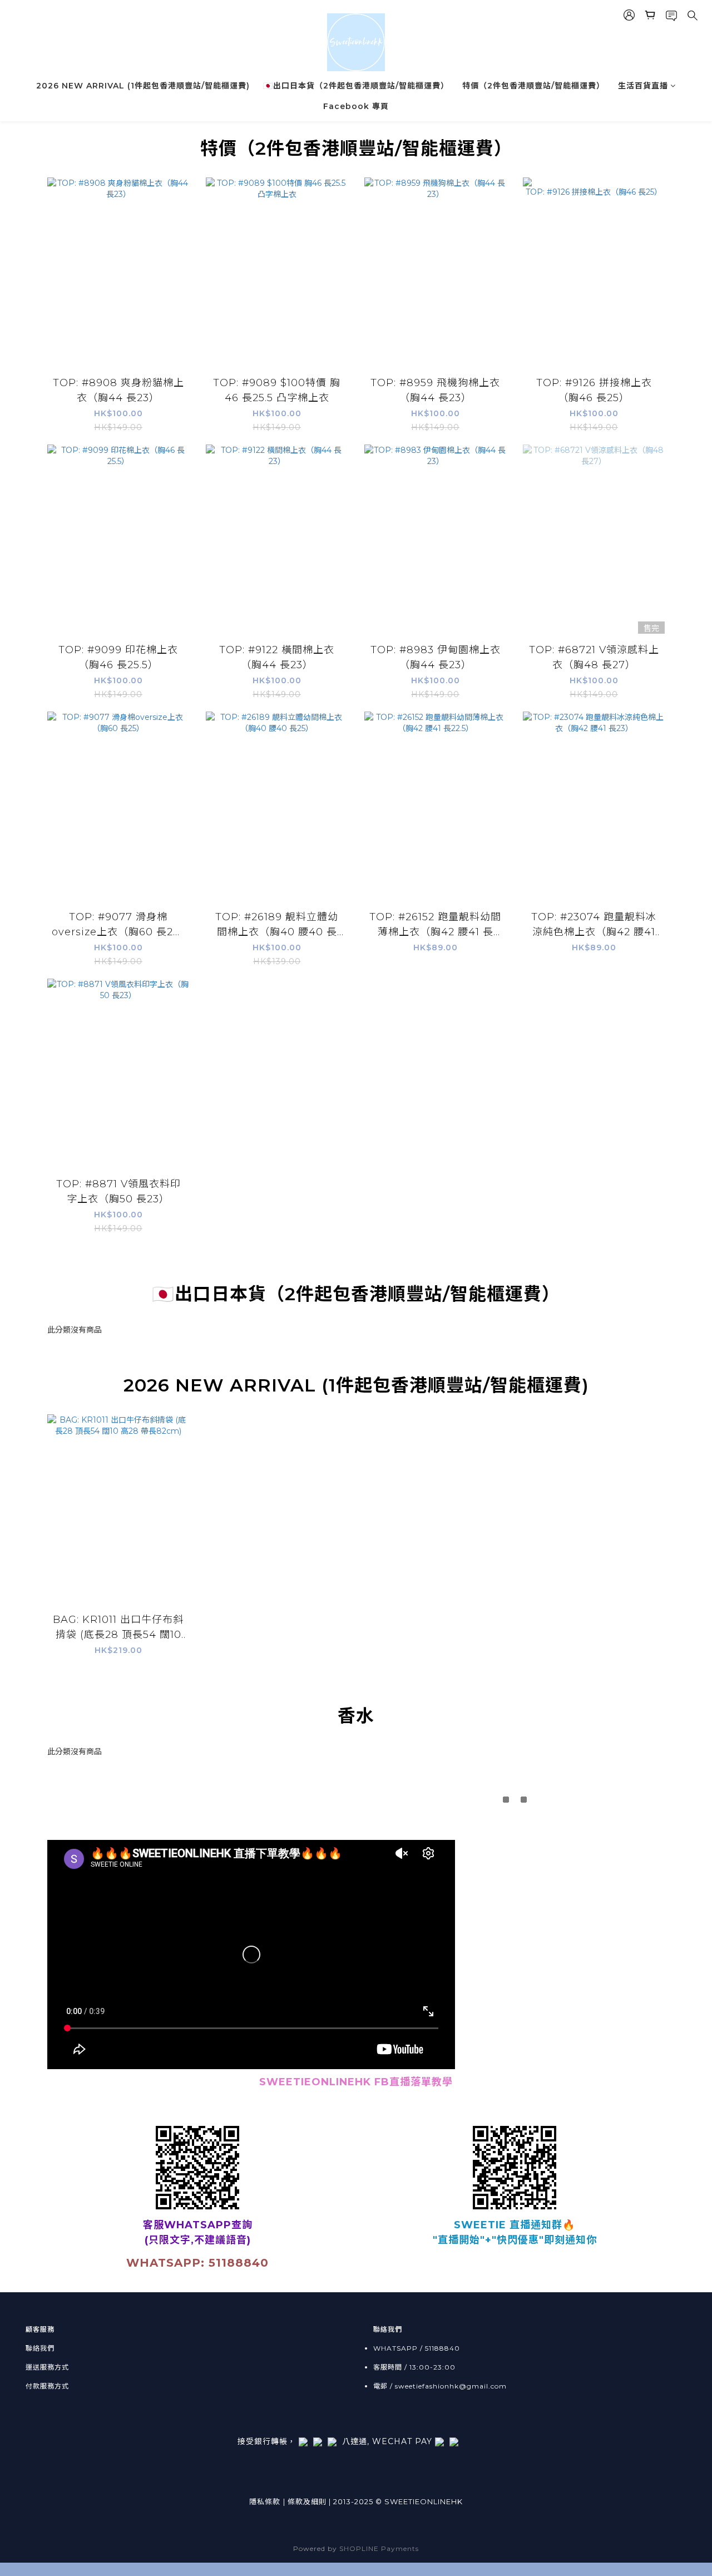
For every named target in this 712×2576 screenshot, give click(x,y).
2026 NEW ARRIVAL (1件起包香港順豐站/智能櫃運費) (143, 86)
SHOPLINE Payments (379, 2548)
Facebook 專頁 (356, 106)
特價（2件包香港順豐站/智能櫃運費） (533, 86)
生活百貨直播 (643, 86)
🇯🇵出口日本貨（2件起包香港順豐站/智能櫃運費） (356, 86)
